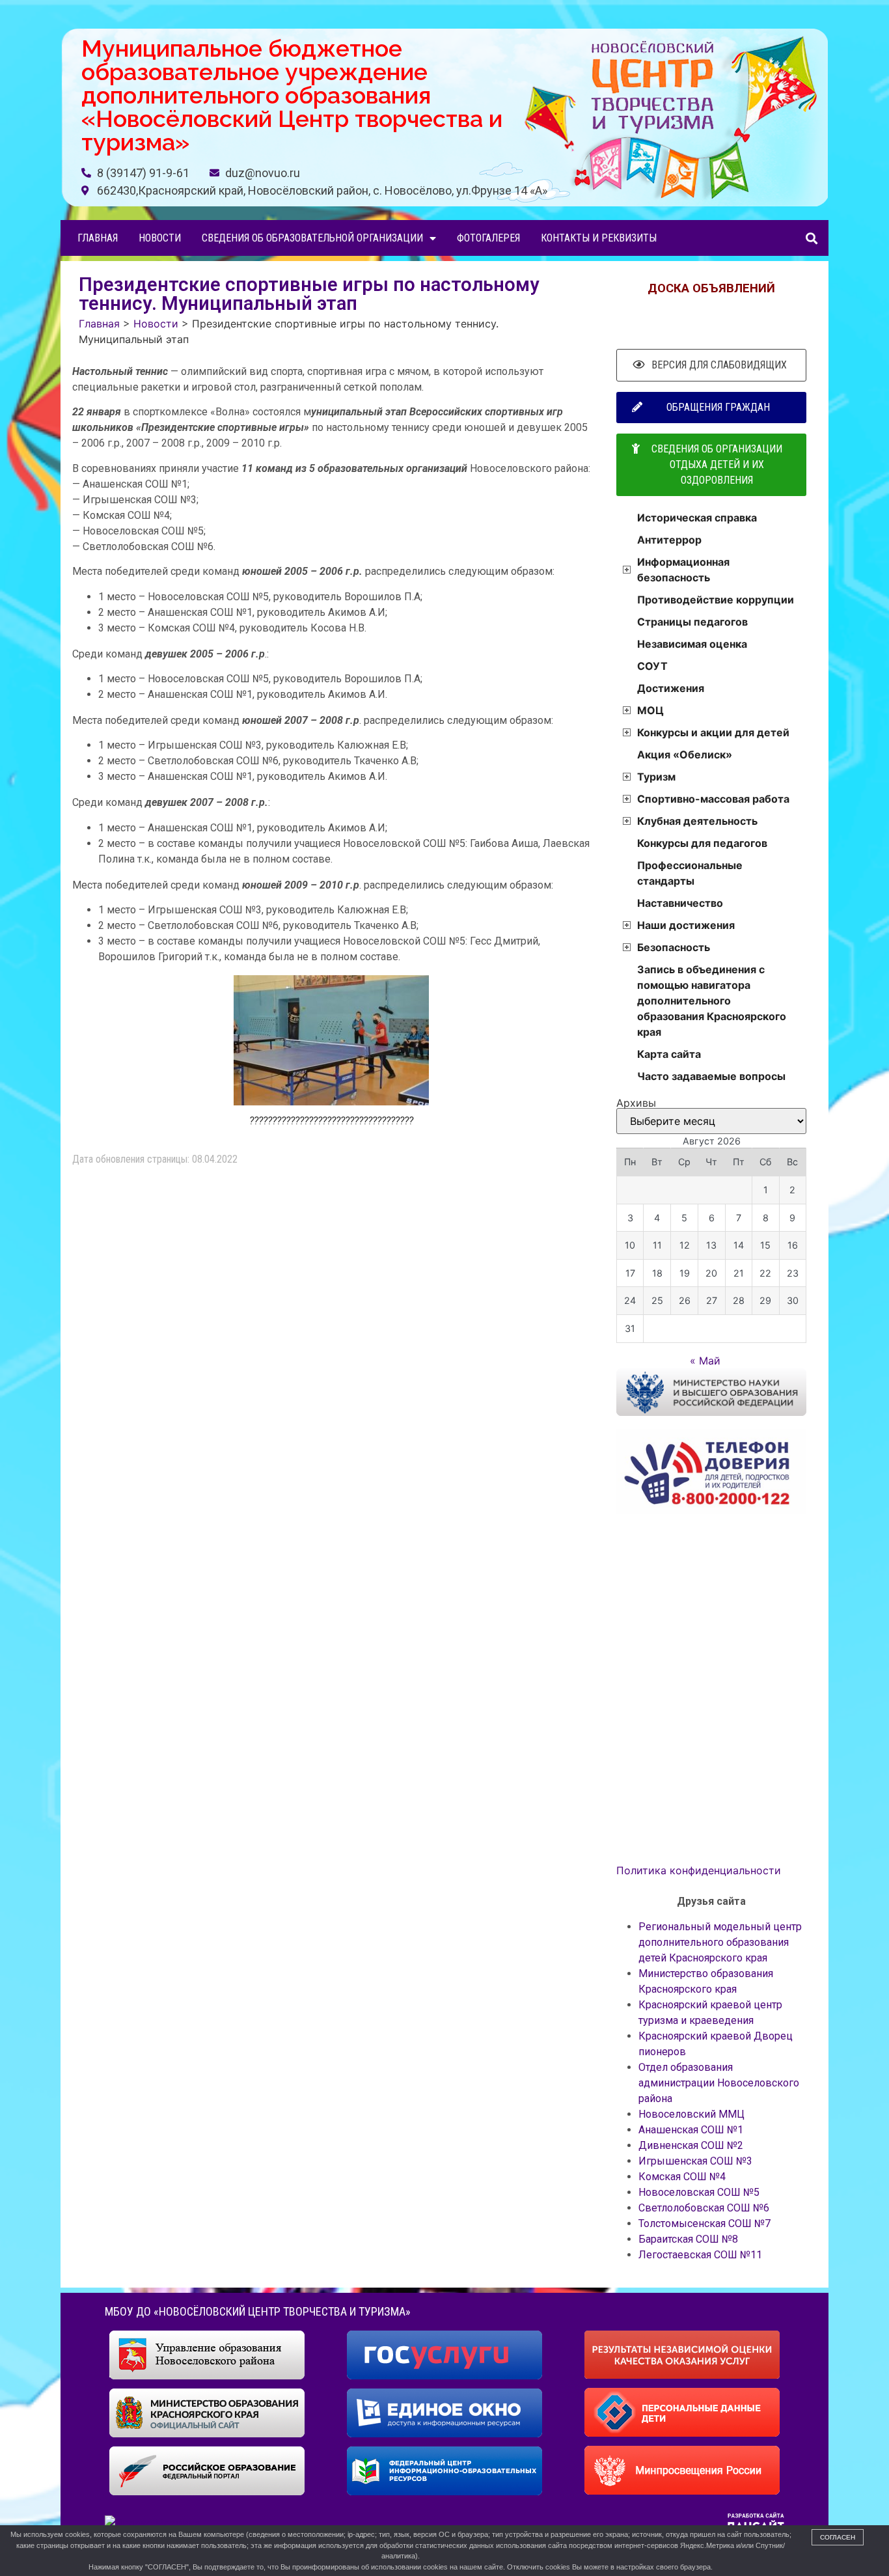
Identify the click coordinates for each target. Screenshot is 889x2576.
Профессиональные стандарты (690, 873)
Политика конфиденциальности (699, 1870)
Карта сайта (669, 1054)
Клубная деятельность (697, 821)
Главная (98, 238)
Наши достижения (686, 925)
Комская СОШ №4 (682, 2177)
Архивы (636, 1103)
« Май (705, 1361)
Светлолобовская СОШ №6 (704, 2208)
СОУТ (652, 666)
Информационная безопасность (683, 570)
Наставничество (680, 903)
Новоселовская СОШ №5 (699, 2192)
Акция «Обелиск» (685, 755)
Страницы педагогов (692, 622)
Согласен (838, 2537)
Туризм (656, 777)
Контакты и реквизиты (599, 238)
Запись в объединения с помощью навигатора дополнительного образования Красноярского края (712, 1001)
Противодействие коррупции (716, 600)
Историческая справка (697, 518)
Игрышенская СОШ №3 (695, 2161)
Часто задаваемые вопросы (711, 1076)
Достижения (671, 688)
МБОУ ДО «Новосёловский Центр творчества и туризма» (258, 2311)
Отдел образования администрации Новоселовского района (719, 2083)
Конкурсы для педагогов (702, 843)
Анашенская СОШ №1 (691, 2130)
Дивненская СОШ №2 (691, 2145)
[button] (811, 238)
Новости (160, 238)
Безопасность (674, 947)
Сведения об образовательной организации (312, 238)
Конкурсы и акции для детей (713, 732)
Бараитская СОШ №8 (688, 2239)
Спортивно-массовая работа (713, 799)
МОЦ (650, 710)
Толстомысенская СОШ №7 (704, 2223)
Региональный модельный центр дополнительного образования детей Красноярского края (720, 1942)
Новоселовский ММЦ (691, 2114)
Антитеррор (669, 540)
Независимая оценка (692, 644)
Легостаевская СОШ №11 (700, 2255)
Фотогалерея (488, 238)
